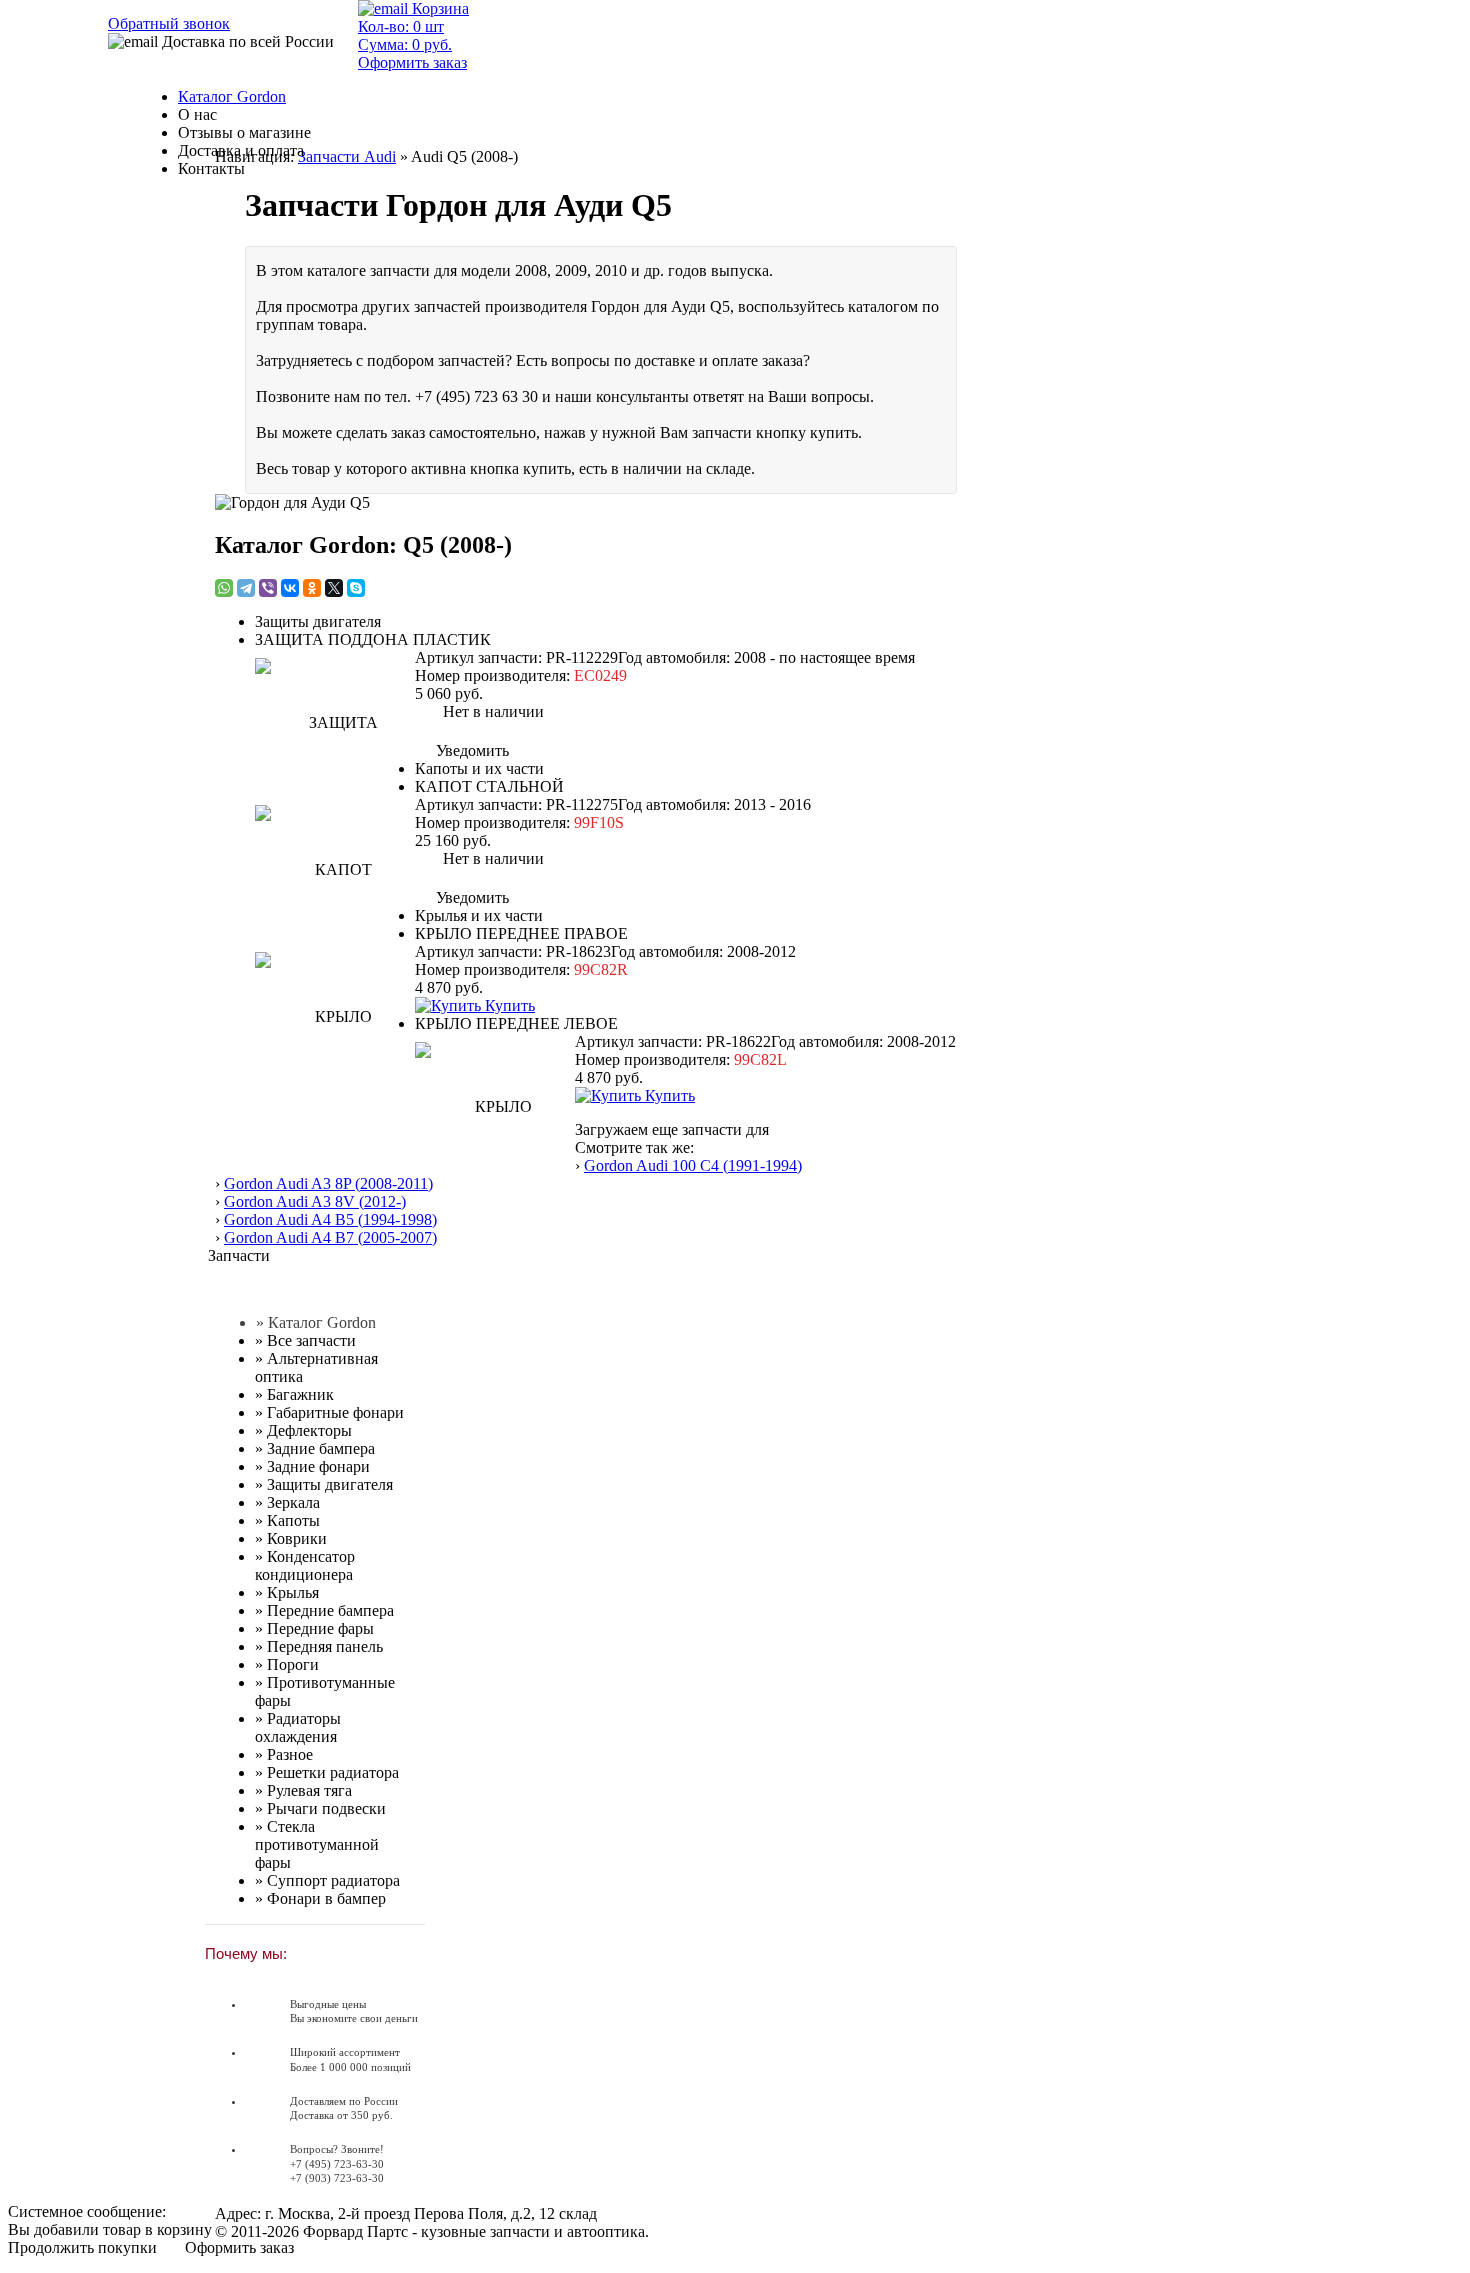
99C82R (601, 969)
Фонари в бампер (320, 1898)
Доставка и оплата (241, 150)
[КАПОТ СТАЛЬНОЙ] (335, 866)
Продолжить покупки (82, 2247)
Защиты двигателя (324, 1484)
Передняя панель (319, 1646)
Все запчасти (305, 1340)
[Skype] (356, 588)
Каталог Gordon (232, 96)
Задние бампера (315, 1448)
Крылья (287, 1592)
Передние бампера (324, 1610)
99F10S (599, 822)
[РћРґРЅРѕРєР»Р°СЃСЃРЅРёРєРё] (312, 588)
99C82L (760, 1059)
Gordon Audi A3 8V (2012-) (315, 1201)
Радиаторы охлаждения (298, 1727)
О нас (197, 114)
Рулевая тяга (303, 1790)
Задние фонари (312, 1466)
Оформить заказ (239, 2247)
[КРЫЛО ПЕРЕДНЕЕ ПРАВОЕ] (335, 1013)
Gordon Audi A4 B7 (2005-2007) (330, 1237)
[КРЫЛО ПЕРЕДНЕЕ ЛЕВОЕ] (495, 1103)
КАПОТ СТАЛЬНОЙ (489, 786)
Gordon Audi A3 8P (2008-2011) (328, 1183)
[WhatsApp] (224, 588)
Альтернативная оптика (316, 1367)
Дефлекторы (303, 1430)
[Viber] (268, 588)
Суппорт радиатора (327, 1880)
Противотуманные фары (325, 1691)
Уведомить (470, 750)
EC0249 (600, 675)
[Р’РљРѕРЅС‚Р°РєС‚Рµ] (290, 588)
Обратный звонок (169, 23)
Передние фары (314, 1628)
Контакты (211, 168)
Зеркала (287, 1502)
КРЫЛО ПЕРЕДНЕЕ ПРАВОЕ (521, 933)
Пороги (287, 1664)
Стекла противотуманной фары (317, 1844)
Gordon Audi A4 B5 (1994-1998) (330, 1219)
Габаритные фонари (329, 1412)
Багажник (294, 1394)
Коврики (291, 1538)
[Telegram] (246, 588)
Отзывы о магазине (244, 132)
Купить (508, 1005)
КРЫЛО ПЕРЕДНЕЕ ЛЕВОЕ (516, 1023)
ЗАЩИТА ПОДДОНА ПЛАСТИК (373, 639)
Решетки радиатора (327, 1772)
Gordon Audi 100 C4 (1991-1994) (693, 1165)
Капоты (287, 1520)
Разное (284, 1754)
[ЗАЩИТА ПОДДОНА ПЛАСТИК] (335, 719)
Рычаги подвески (320, 1808)
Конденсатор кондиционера (305, 1565)
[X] (334, 588)
